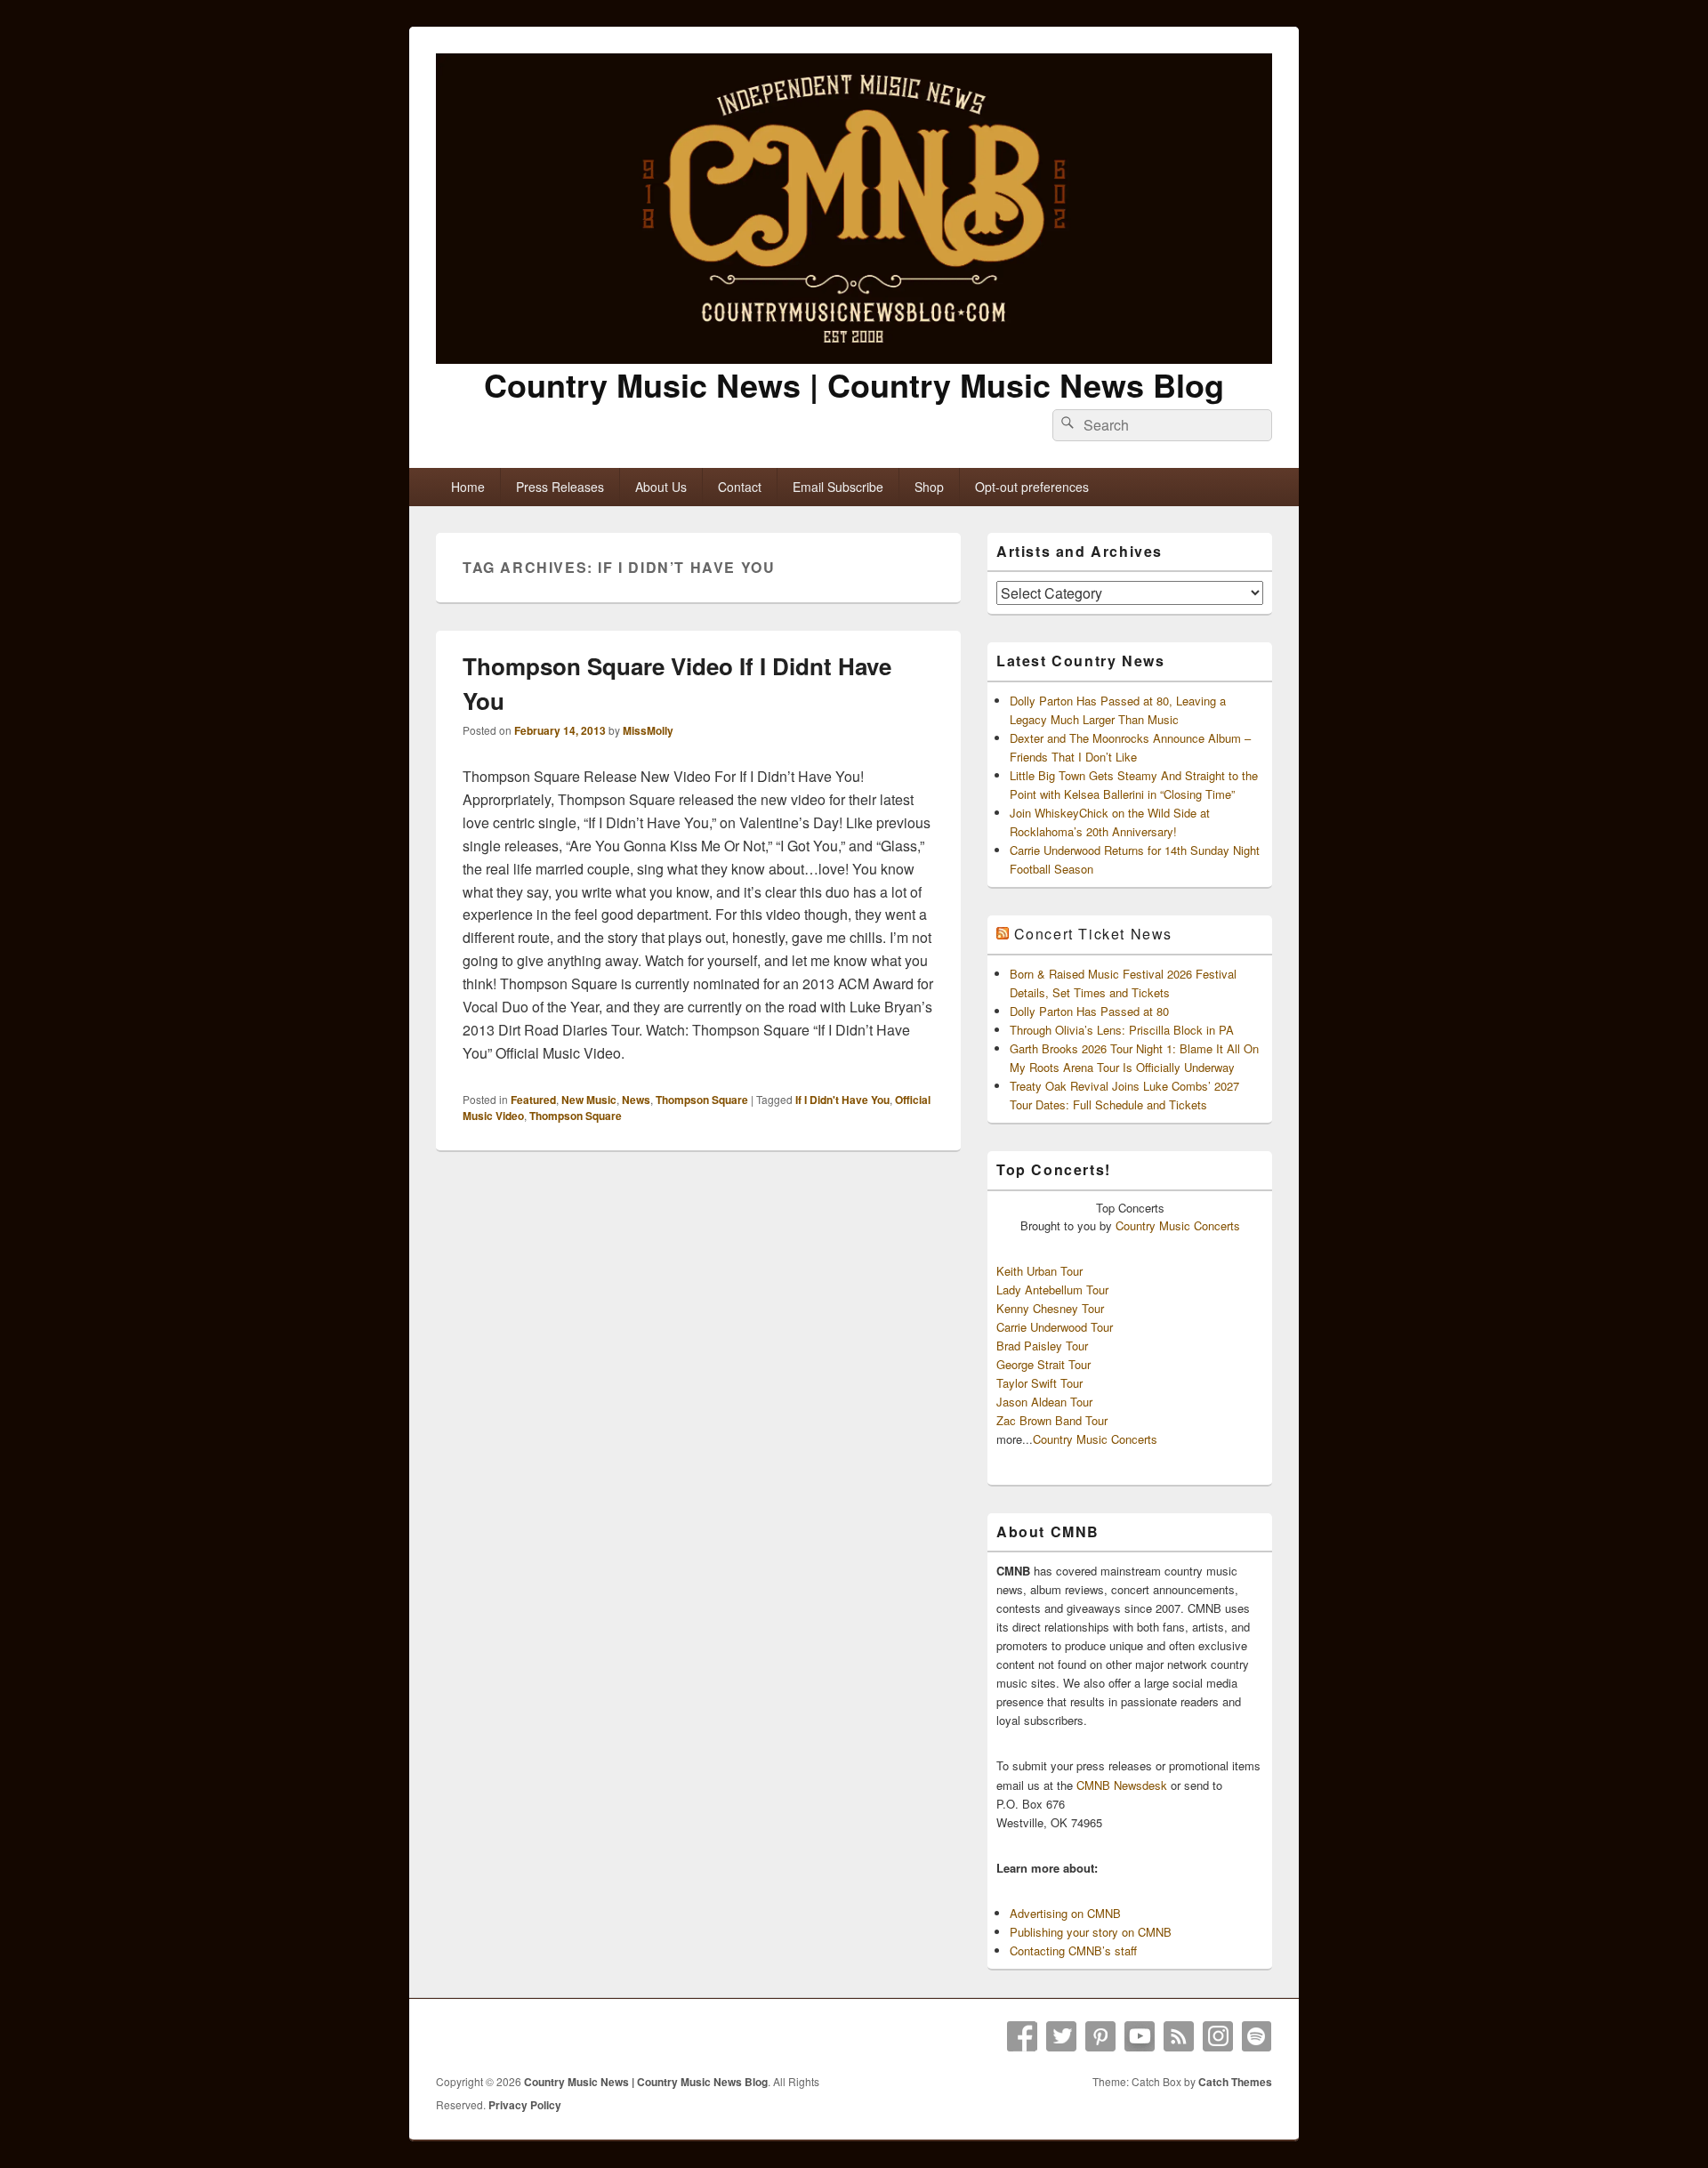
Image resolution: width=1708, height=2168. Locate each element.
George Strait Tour (1043, 1364)
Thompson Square (702, 1100)
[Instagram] (1218, 2036)
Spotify (1257, 2036)
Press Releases (560, 487)
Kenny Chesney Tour (1050, 1308)
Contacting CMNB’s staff (1073, 1950)
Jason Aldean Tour (1044, 1402)
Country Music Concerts (1178, 1225)
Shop (929, 487)
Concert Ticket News (1093, 934)
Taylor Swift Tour (1039, 1383)
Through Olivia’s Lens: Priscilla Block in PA (1122, 1030)
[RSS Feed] (1179, 2036)
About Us (661, 487)
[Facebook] (1022, 2036)
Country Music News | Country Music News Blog (854, 384)
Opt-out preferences (1032, 487)
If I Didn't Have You (842, 1100)
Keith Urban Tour (1039, 1271)
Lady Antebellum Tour (1052, 1290)
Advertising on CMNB (1065, 1913)
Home (468, 487)
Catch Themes (1235, 2082)
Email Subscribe (838, 487)
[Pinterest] (1100, 2036)
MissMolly (648, 730)
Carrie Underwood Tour (1055, 1327)
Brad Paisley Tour (1042, 1346)
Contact (740, 487)
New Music (589, 1100)
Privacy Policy (525, 2105)
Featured (533, 1100)
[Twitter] (1061, 2036)
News (636, 1100)
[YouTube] (1140, 2036)
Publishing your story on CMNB (1091, 1932)
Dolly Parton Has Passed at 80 (1089, 1011)
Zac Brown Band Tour (1052, 1420)
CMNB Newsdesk (1122, 1785)
